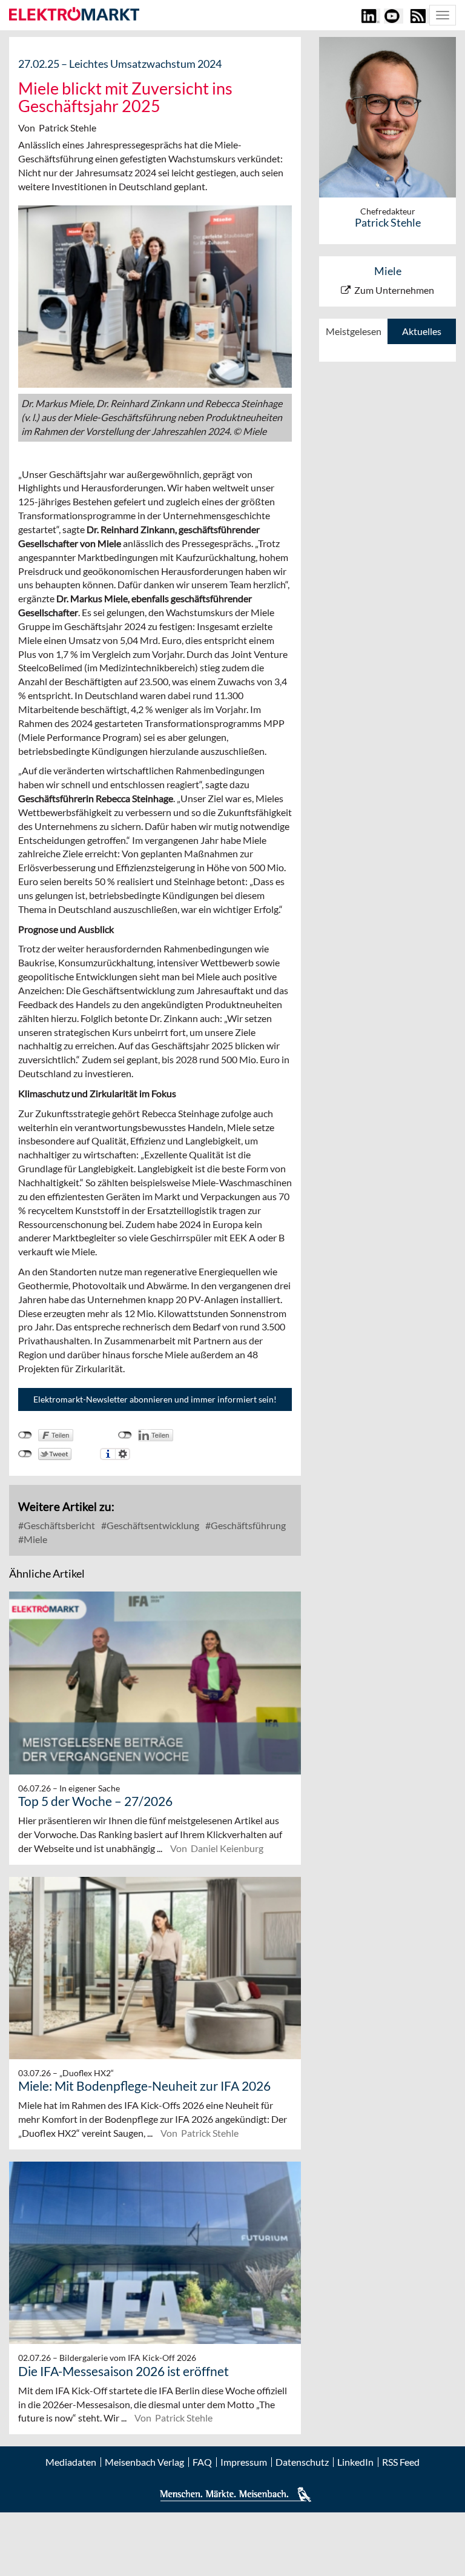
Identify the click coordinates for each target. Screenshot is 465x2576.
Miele (35, 1539)
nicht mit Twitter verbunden (25, 1454)
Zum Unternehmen (394, 290)
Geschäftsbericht (58, 1525)
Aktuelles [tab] (422, 331)
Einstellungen (123, 1454)
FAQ (202, 2462)
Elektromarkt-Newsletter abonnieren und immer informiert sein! (155, 1399)
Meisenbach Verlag (144, 2462)
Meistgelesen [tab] (354, 331)
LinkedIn (355, 2462)
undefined (125, 1435)
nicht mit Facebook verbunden (25, 1435)
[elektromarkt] (74, 15)
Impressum (244, 2462)
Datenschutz (302, 2462)
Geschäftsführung (247, 1525)
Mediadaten (71, 2462)
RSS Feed (401, 2462)
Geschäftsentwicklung (152, 1525)
